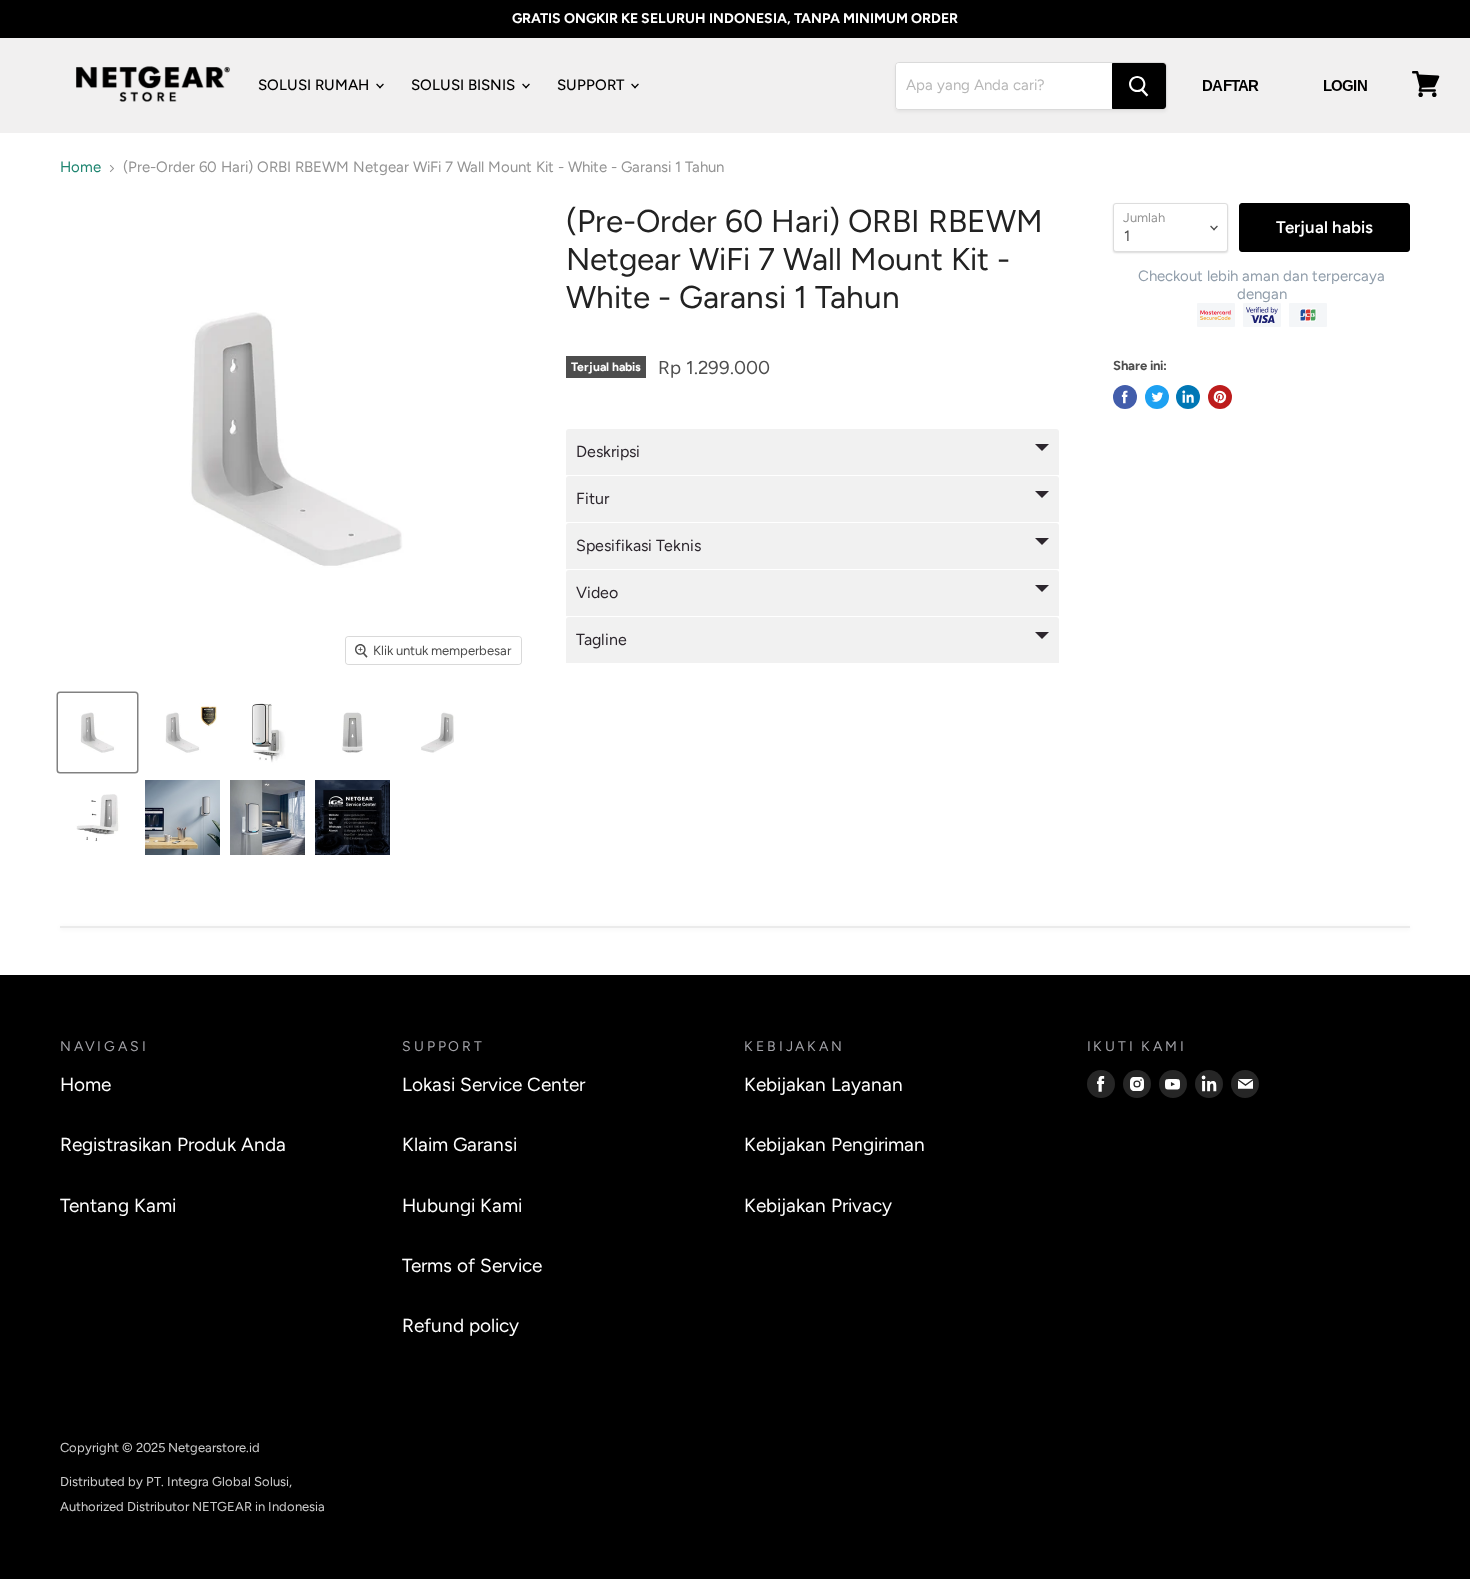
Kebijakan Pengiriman (834, 1144)
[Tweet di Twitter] (1157, 397)
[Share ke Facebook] (1125, 397)
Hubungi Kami (462, 1205)
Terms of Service (472, 1265)
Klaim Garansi (459, 1144)
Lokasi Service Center (493, 1084)
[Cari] (1139, 86)
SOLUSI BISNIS (465, 85)
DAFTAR (1230, 85)
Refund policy (460, 1325)
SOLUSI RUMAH (315, 85)
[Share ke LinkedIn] (1188, 397)
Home (80, 167)
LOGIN (1345, 85)
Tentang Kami (118, 1205)
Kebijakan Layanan (823, 1084)
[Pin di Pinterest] (1220, 397)
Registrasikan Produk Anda (173, 1144)
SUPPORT (592, 85)
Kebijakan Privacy (818, 1205)
